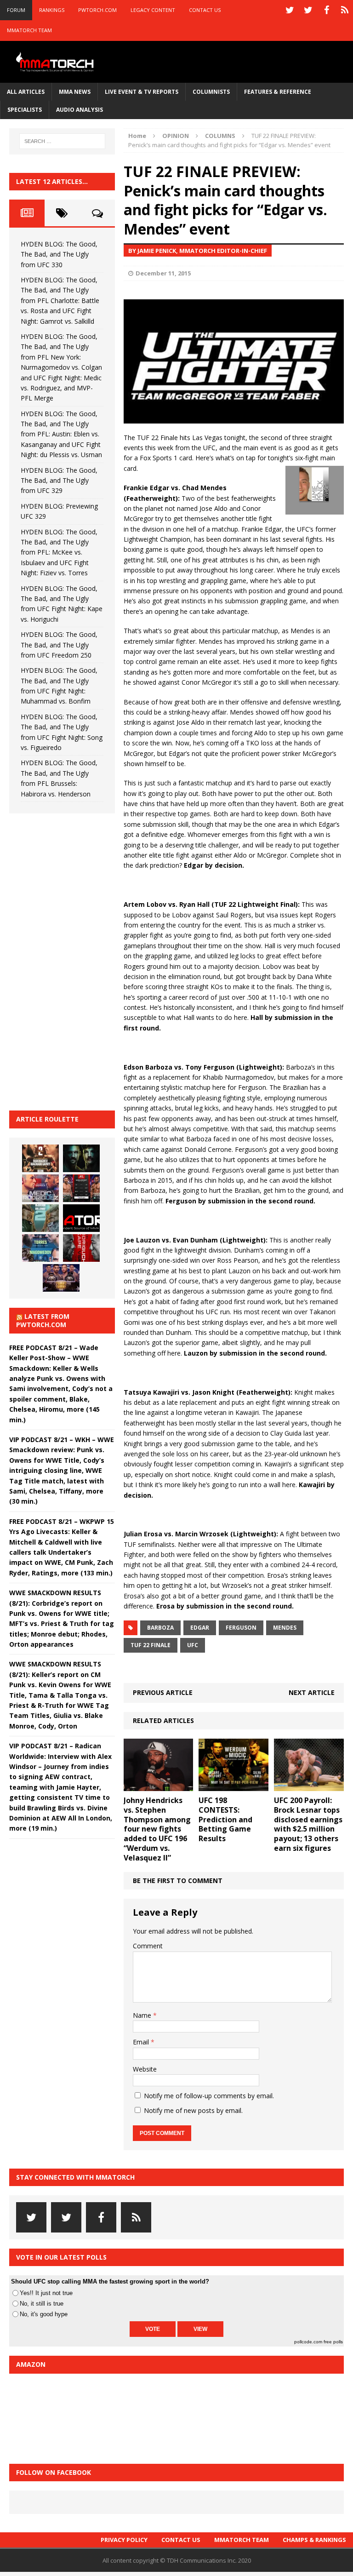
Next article (312, 1692)
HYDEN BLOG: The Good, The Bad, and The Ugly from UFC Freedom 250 (59, 645)
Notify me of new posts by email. (193, 2110)
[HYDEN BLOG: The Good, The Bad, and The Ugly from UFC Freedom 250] (61, 1278)
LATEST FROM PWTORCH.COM (43, 1320)
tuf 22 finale (151, 1645)
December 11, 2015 (163, 273)
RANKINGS (52, 10)
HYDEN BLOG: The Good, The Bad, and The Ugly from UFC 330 (59, 254)
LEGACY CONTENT (153, 10)
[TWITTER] (290, 10)
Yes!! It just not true (46, 2293)
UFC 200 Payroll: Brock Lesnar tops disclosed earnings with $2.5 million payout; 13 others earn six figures (308, 1824)
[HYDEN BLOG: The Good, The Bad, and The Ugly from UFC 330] (40, 1158)
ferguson (241, 1628)
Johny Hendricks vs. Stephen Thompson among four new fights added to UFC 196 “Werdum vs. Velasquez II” (157, 1829)
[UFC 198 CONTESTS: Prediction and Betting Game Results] (233, 1786)
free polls (333, 2342)
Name (143, 2015)
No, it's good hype (44, 2314)
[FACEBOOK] (326, 10)
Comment (148, 1946)
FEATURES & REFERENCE (278, 92)
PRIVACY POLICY (124, 2540)
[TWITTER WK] (308, 10)
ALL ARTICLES (26, 92)
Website (145, 2069)
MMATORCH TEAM (29, 30)
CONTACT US (205, 10)
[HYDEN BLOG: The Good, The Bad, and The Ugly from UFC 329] (40, 1218)
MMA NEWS (75, 92)
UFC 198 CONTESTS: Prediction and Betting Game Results (225, 1819)
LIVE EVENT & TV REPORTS (142, 92)
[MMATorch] (56, 62)
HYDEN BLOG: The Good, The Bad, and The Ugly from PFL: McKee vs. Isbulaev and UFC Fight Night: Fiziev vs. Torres (59, 552)
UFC (193, 1645)
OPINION (176, 136)
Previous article (163, 1692)
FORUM (16, 10)
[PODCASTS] (345, 10)
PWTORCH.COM (97, 10)
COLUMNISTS (211, 92)
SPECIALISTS (25, 110)
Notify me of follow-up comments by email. (209, 2096)
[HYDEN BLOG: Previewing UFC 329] (81, 1218)
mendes (285, 1628)
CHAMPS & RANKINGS (314, 2540)
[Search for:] (62, 141)
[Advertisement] (78, 961)
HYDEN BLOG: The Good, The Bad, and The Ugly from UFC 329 (59, 481)
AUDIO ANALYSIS (80, 110)
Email (142, 2042)
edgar (200, 1628)
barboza (160, 1628)
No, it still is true (42, 2304)
